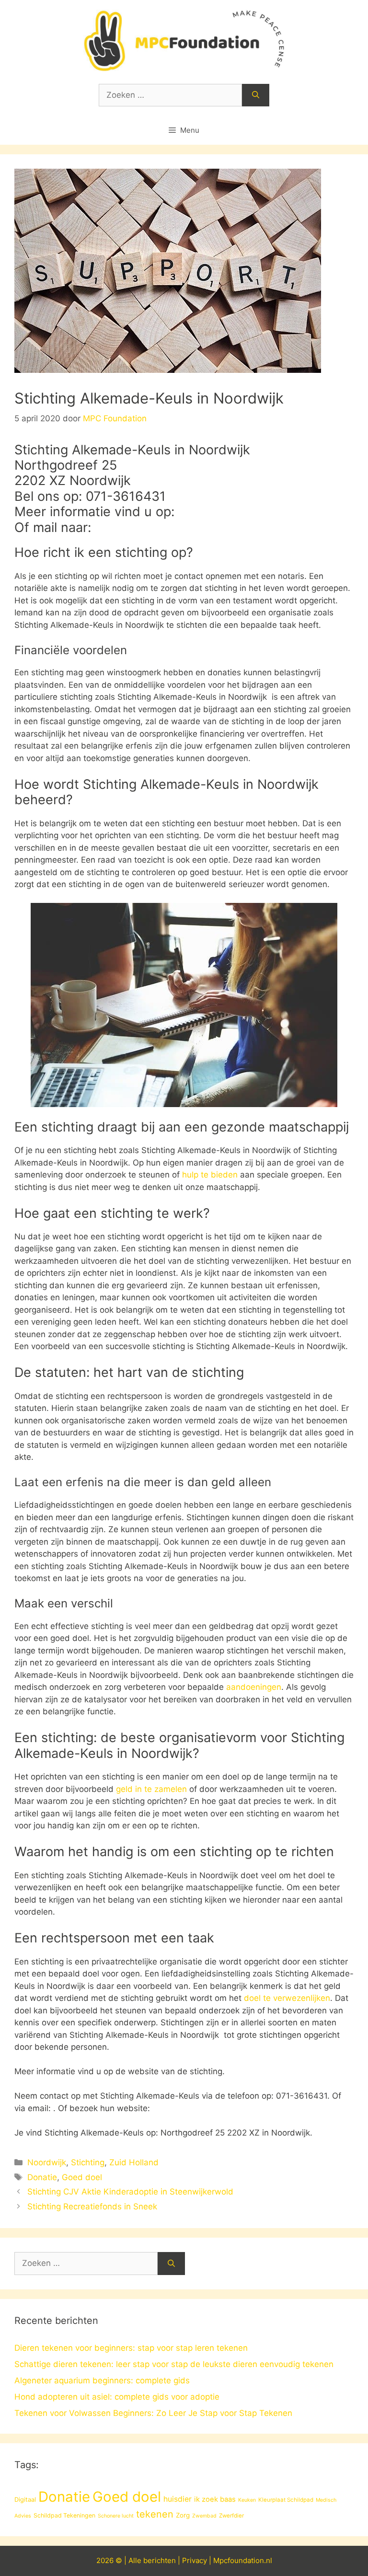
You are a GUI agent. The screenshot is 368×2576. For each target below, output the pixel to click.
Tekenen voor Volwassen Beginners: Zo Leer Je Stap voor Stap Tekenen (153, 2413)
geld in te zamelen (151, 1789)
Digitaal (25, 2499)
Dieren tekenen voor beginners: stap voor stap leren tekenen (131, 2348)
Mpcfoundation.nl (243, 2560)
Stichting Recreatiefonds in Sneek (92, 2206)
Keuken (247, 2500)
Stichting (88, 2162)
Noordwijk (47, 2162)
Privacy (195, 2560)
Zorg (183, 2515)
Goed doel (82, 2177)
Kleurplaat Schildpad (286, 2500)
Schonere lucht (116, 2516)
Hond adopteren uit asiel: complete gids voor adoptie (117, 2397)
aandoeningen (254, 1687)
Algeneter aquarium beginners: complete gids (102, 2380)
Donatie (42, 2177)
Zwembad (204, 2516)
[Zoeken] (256, 95)
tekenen (155, 2514)
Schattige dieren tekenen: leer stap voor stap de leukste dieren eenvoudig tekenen (174, 2364)
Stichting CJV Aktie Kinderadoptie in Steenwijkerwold (130, 2192)
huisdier (178, 2499)
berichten (160, 2560)
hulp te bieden (210, 1175)
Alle (136, 2560)
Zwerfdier (231, 2516)
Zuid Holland (134, 2162)
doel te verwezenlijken (287, 1998)
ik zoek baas (215, 2499)
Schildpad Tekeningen (64, 2515)
